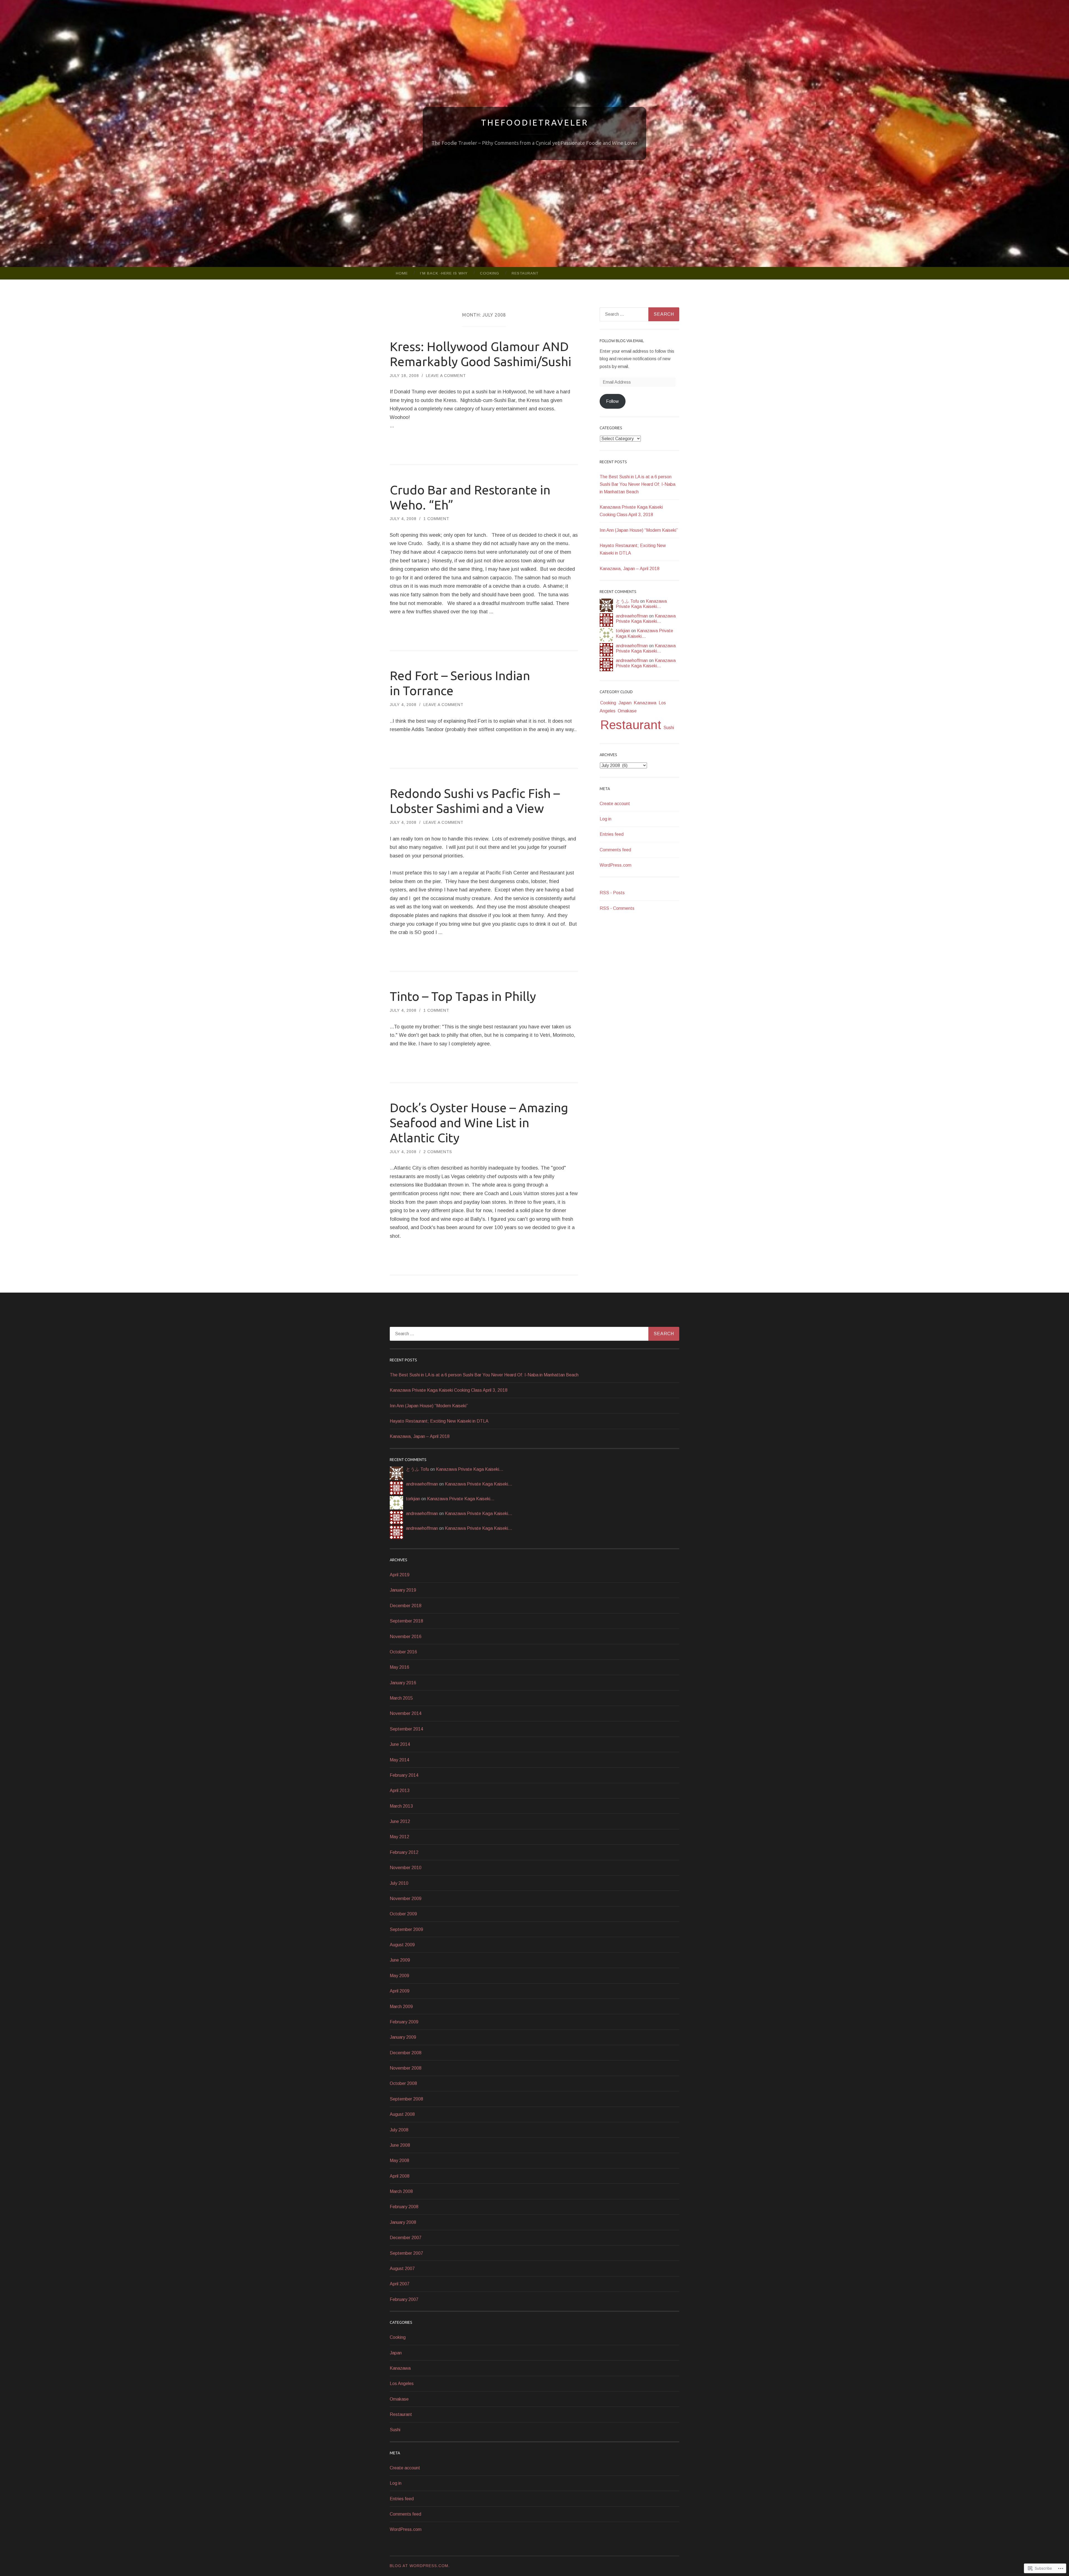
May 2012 (399, 1837)
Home (402, 273)
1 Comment (436, 519)
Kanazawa (645, 703)
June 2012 (400, 1821)
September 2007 (406, 2253)
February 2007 (404, 2299)
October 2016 (403, 1652)
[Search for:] (639, 314)
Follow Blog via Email (622, 341)
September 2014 (406, 1729)
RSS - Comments (617, 908)
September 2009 (406, 1929)
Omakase (627, 711)
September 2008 (406, 2099)
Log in (605, 819)
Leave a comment (446, 376)
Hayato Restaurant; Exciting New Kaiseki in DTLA (439, 1421)
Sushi (669, 728)
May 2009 (399, 1976)
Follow (612, 401)
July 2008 (399, 2130)
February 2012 (404, 1852)
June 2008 (400, 2145)
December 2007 (406, 2238)
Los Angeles (402, 2383)
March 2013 (401, 1806)
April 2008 (400, 2176)
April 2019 (400, 1575)
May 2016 (399, 1667)
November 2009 (406, 1899)
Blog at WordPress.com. (420, 2566)
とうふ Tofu (627, 601)
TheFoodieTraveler (535, 122)
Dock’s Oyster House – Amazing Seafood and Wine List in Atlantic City (479, 1123)
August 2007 (402, 2269)
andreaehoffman (632, 616)
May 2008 (399, 2160)
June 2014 (400, 1744)
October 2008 (403, 2083)
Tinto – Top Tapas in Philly (463, 996)
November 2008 (406, 2068)
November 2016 (406, 1637)
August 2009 (402, 1945)
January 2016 (403, 1683)
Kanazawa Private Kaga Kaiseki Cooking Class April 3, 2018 (449, 1390)
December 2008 (406, 2053)
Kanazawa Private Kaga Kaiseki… (470, 1469)
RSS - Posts (612, 893)
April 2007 (400, 2284)
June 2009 (400, 1960)
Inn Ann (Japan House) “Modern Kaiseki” (639, 530)
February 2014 (404, 1775)
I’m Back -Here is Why (444, 273)
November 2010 (406, 1868)
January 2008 (403, 2222)
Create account (615, 804)
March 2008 (401, 2191)
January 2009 (403, 2037)
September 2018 (406, 1621)
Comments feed (615, 850)
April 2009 (400, 1991)
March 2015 (401, 1698)
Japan (625, 703)
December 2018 (406, 1606)
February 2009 (404, 2022)
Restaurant (525, 273)
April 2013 (400, 1791)
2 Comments (438, 1152)
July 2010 (399, 1883)
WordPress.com (616, 865)
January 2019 (403, 1590)
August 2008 (402, 2114)
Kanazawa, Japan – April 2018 (630, 569)
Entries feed (612, 834)
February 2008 (404, 2207)
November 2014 (406, 1713)
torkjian (623, 631)
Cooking (490, 273)
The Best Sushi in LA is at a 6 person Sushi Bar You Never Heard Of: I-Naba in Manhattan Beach (638, 484)
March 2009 (401, 2007)
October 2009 (403, 1914)
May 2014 (399, 1760)
